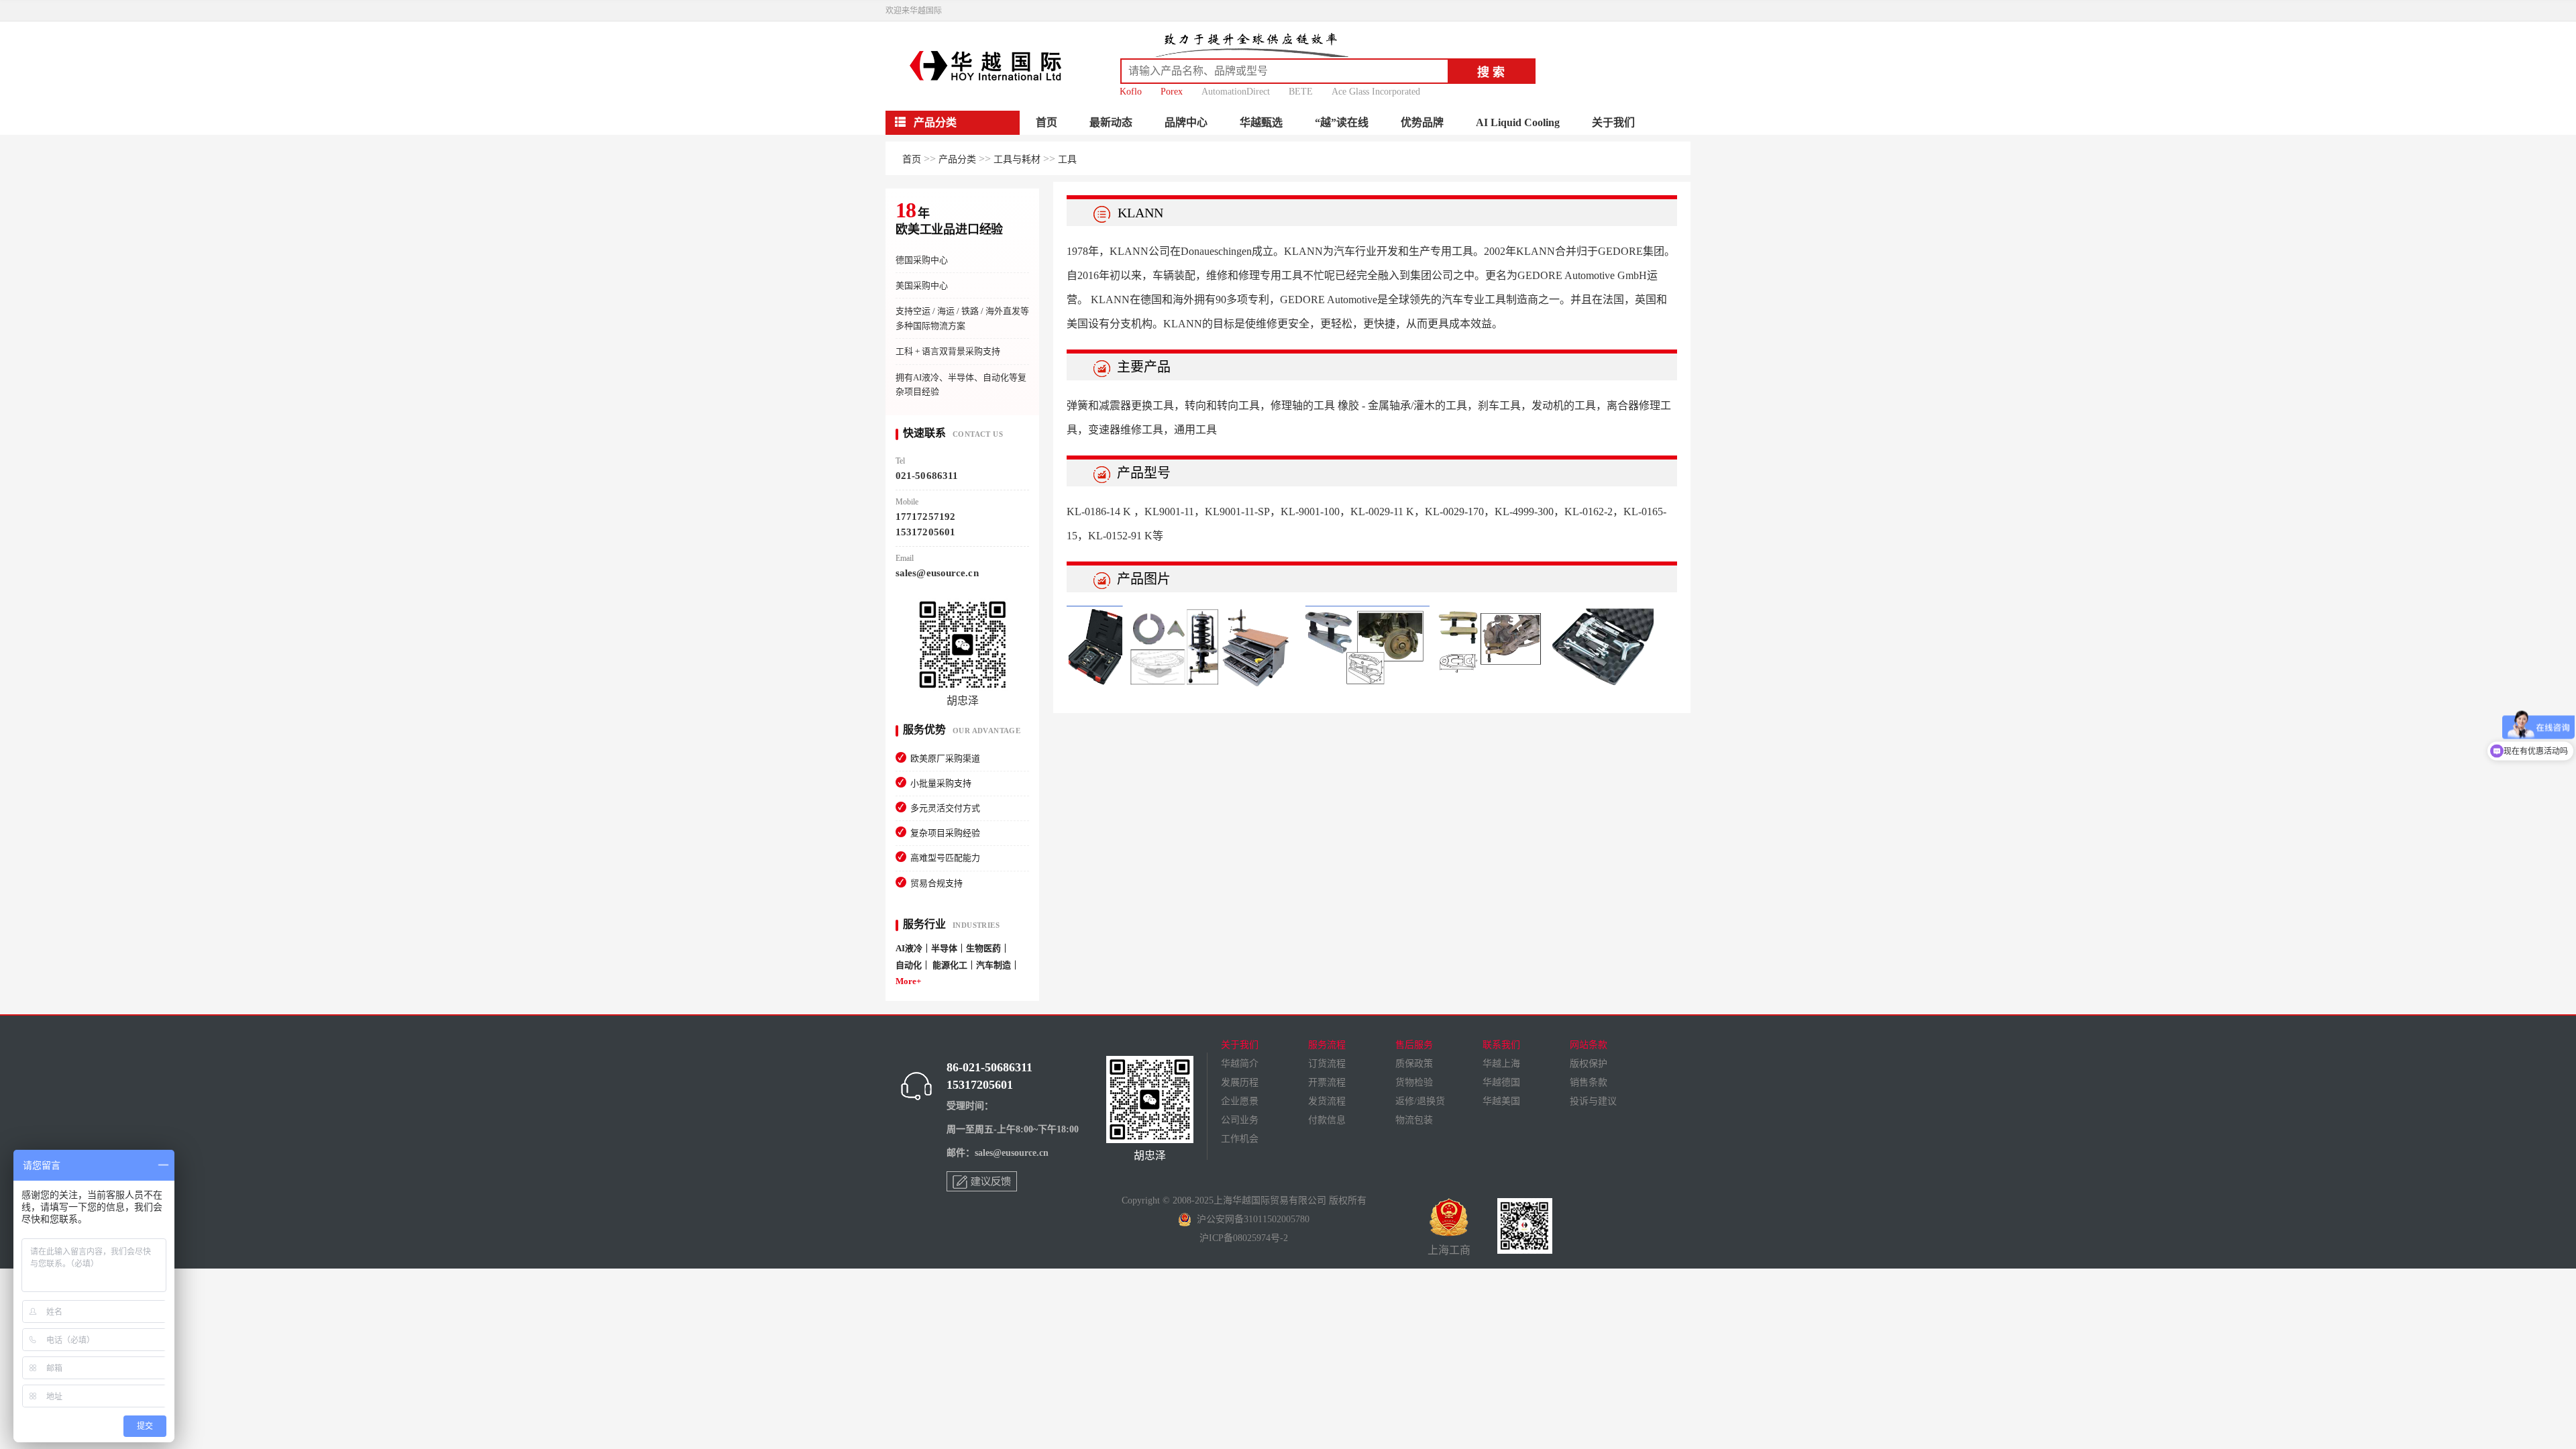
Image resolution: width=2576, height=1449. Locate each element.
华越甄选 (1261, 122)
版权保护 (1589, 1064)
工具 (1067, 159)
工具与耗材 (1017, 159)
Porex (1172, 92)
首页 (1046, 122)
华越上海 (1501, 1064)
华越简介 (1240, 1064)
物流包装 (1414, 1120)
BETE (1301, 92)
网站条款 (1589, 1045)
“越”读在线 (1342, 122)
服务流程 (1327, 1045)
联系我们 (1501, 1045)
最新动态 (1111, 122)
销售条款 (1589, 1082)
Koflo (1131, 92)
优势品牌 (1422, 122)
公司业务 (1240, 1120)
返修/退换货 (1420, 1101)
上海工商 (1449, 1250)
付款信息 (1327, 1120)
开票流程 (1327, 1082)
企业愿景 (1240, 1101)
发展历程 (1240, 1082)
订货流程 (1327, 1064)
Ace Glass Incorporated (1376, 92)
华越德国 (1501, 1082)
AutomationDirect (1236, 92)
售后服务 (1414, 1045)
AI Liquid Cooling (1518, 122)
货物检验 (1414, 1082)
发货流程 (1327, 1101)
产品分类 (957, 159)
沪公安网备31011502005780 (1250, 1219)
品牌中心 (1186, 122)
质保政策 (1414, 1064)
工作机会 (1240, 1139)
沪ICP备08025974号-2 (1244, 1238)
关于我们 (1613, 122)
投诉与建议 (1593, 1101)
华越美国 (1501, 1101)
